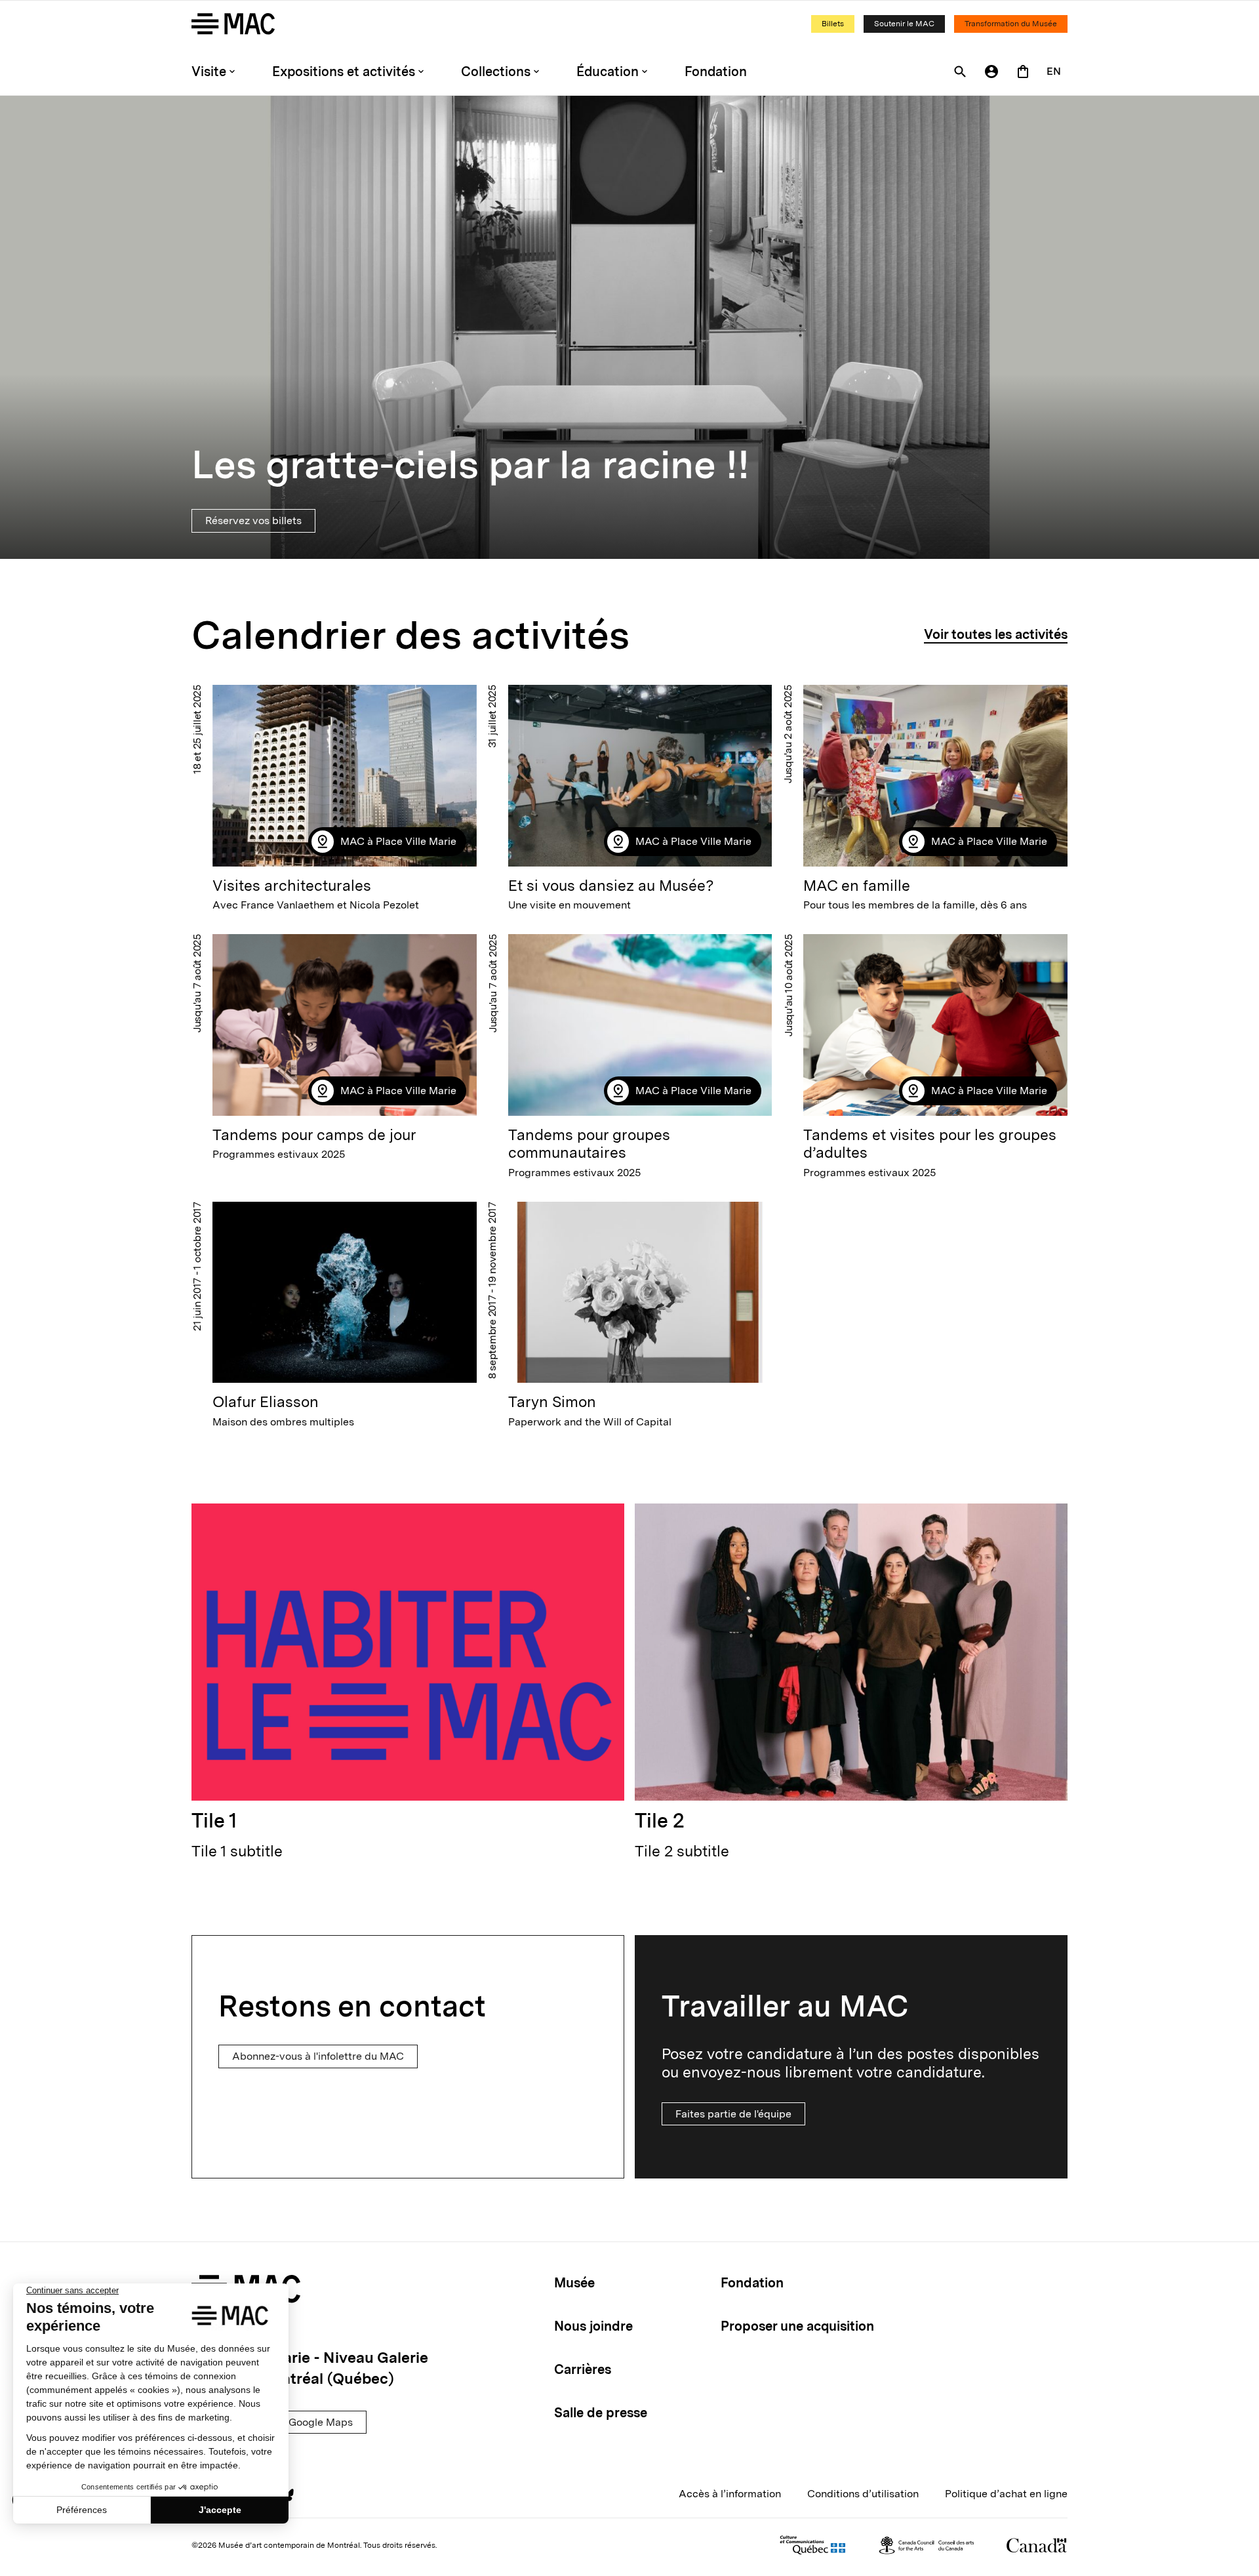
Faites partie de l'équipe (733, 2114)
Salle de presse (601, 2413)
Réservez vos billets (253, 521)
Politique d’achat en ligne (1006, 2494)
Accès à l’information (730, 2494)
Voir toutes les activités (996, 634)
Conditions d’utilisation (863, 2494)
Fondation (716, 72)
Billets (833, 24)
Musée (574, 2283)
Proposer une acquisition (797, 2326)
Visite (209, 72)
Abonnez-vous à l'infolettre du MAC (318, 2056)
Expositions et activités (344, 72)
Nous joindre (593, 2326)
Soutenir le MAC (904, 24)
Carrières (583, 2369)
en (1054, 71)
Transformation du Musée (1011, 24)
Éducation (608, 72)
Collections (496, 72)
